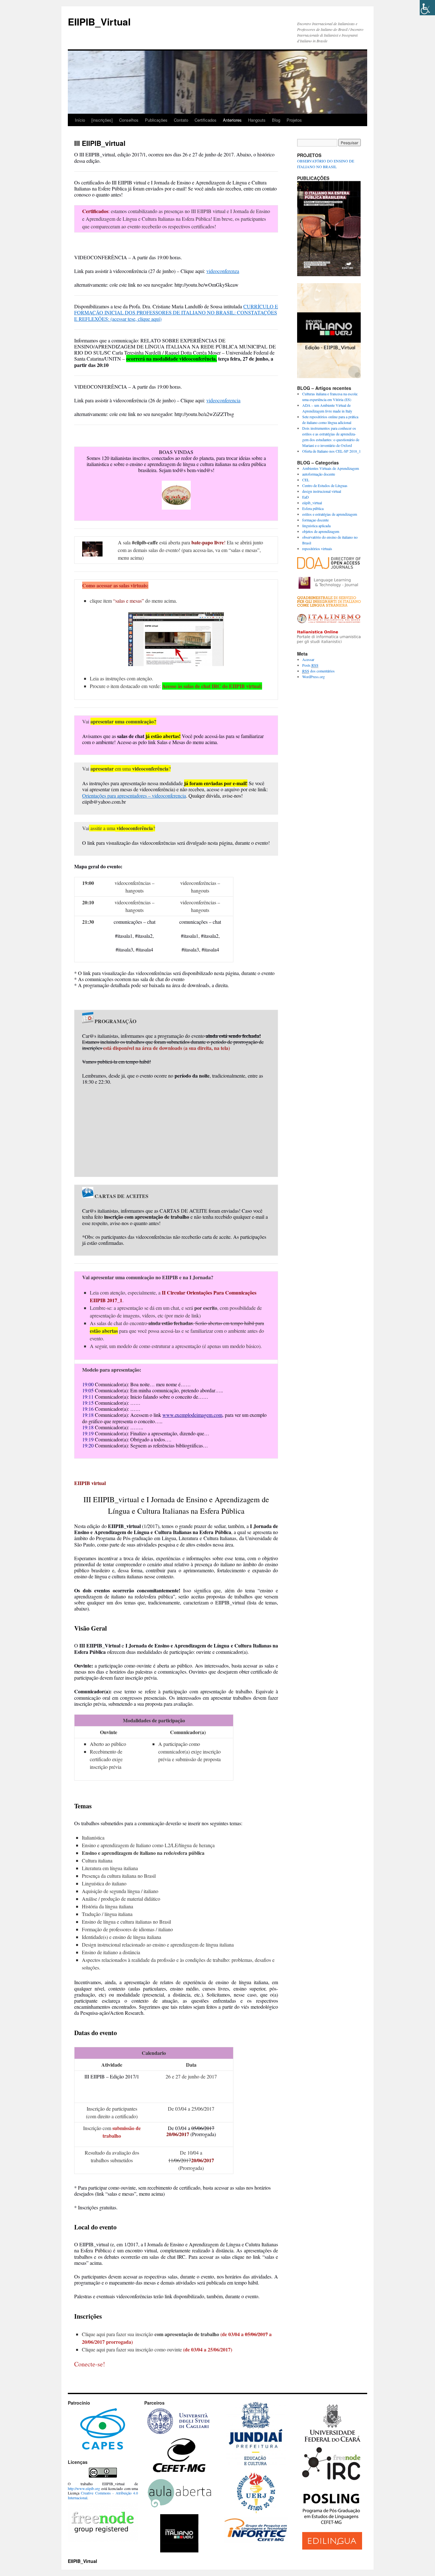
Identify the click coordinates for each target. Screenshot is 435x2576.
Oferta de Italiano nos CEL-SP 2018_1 (332, 451)
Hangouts (257, 120)
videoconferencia (223, 400)
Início (80, 120)
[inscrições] (102, 120)
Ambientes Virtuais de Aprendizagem (331, 468)
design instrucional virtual (322, 491)
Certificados (206, 120)
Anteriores (232, 120)
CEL (306, 480)
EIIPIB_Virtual (99, 22)
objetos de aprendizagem (321, 531)
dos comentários (318, 671)
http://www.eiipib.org (84, 2488)
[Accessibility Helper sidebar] (427, 8)
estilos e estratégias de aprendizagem (330, 514)
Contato (181, 120)
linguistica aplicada (316, 526)
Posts (310, 665)
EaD (306, 497)
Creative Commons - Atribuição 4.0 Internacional (103, 2495)
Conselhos (129, 120)
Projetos (294, 120)
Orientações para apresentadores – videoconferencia (134, 796)
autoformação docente (319, 474)
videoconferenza (223, 271)
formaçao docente (315, 520)
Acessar (308, 659)
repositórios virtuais (317, 549)
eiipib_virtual (312, 503)
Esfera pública (313, 508)
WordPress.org (314, 677)
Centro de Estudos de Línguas (325, 485)
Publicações (156, 120)
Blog (276, 120)
